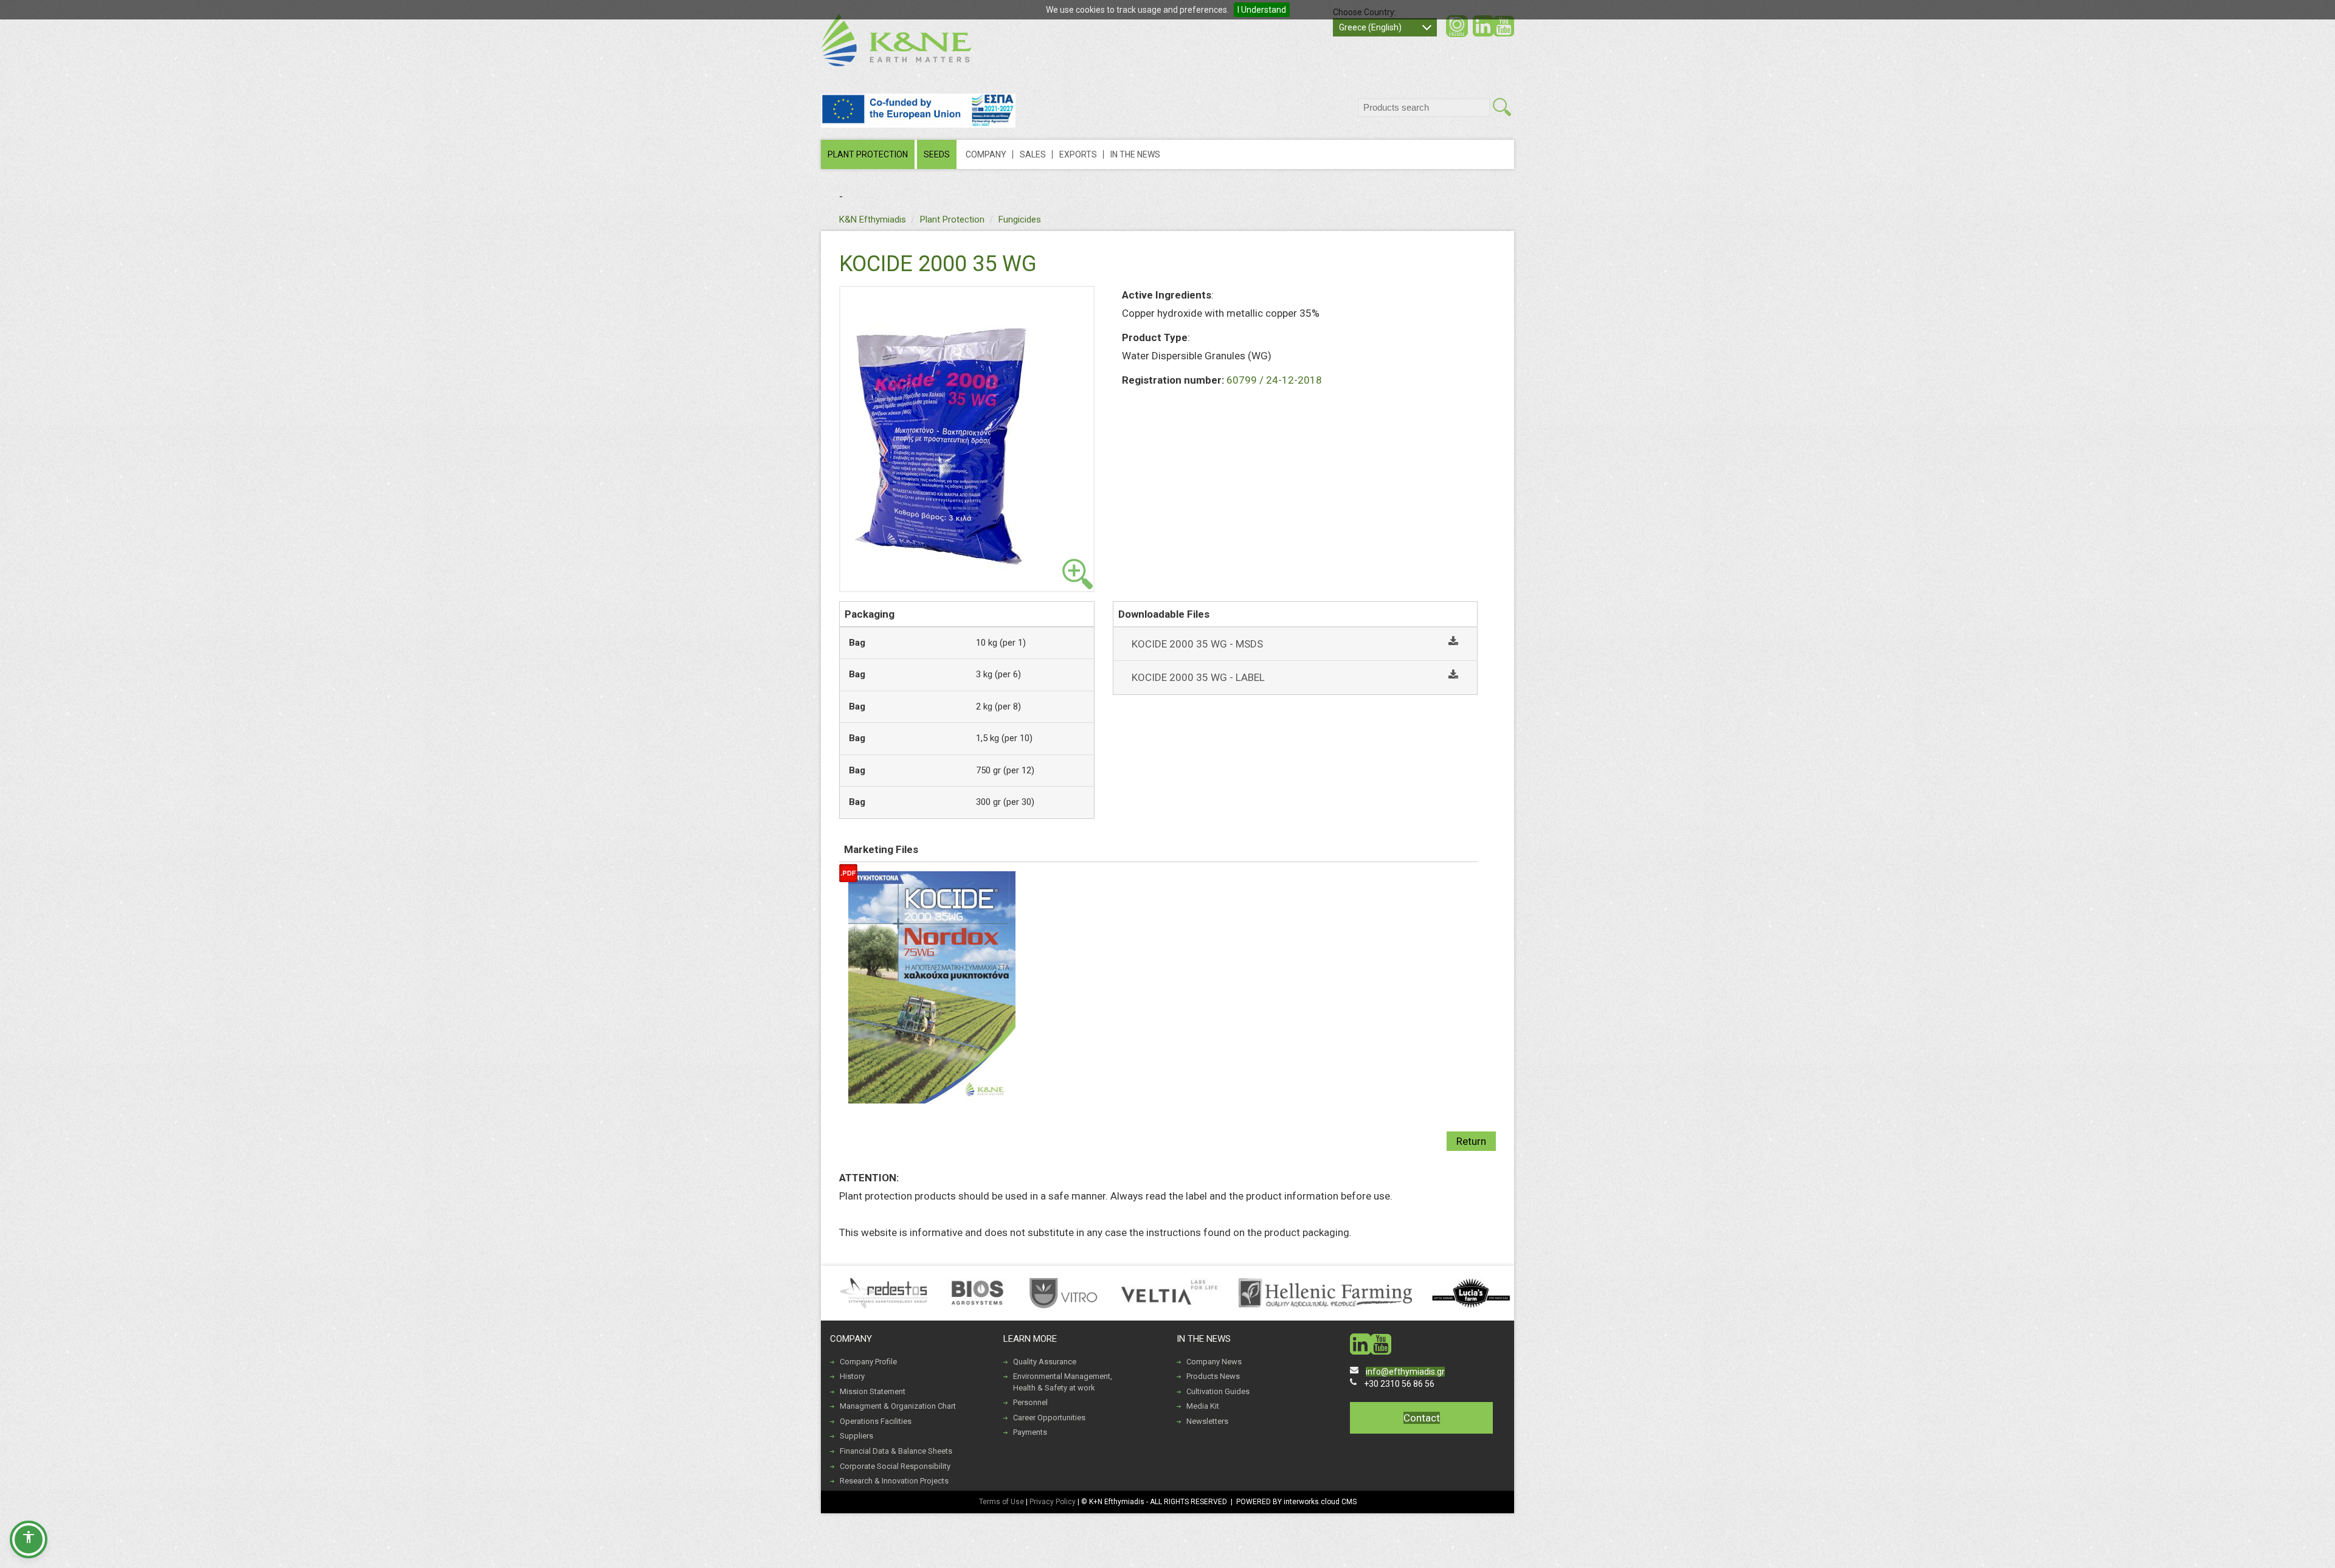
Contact (1422, 1418)
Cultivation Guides (1218, 1391)
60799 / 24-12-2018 (1274, 380)
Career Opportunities (1049, 1418)
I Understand (1262, 10)
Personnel (1030, 1402)
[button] (29, 1539)
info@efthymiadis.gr (1405, 1372)
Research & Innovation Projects (894, 1481)
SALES (1033, 154)
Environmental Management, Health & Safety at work (1063, 1382)
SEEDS (937, 154)
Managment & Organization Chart (898, 1406)
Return (1471, 1141)
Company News (1214, 1362)
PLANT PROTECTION (868, 154)
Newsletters (1207, 1421)
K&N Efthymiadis (873, 219)
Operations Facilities (876, 1421)
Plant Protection (952, 219)
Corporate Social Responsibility (895, 1466)
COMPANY (986, 154)
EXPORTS (1078, 154)
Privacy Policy (1053, 1502)
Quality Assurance (1045, 1362)
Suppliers (856, 1436)
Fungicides (1020, 219)
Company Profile (868, 1362)
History (852, 1376)
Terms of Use (1001, 1502)
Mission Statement (873, 1391)
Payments (1030, 1432)
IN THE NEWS (1135, 154)
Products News (1213, 1376)
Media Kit (1203, 1406)
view (1078, 574)
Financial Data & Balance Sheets (896, 1451)
